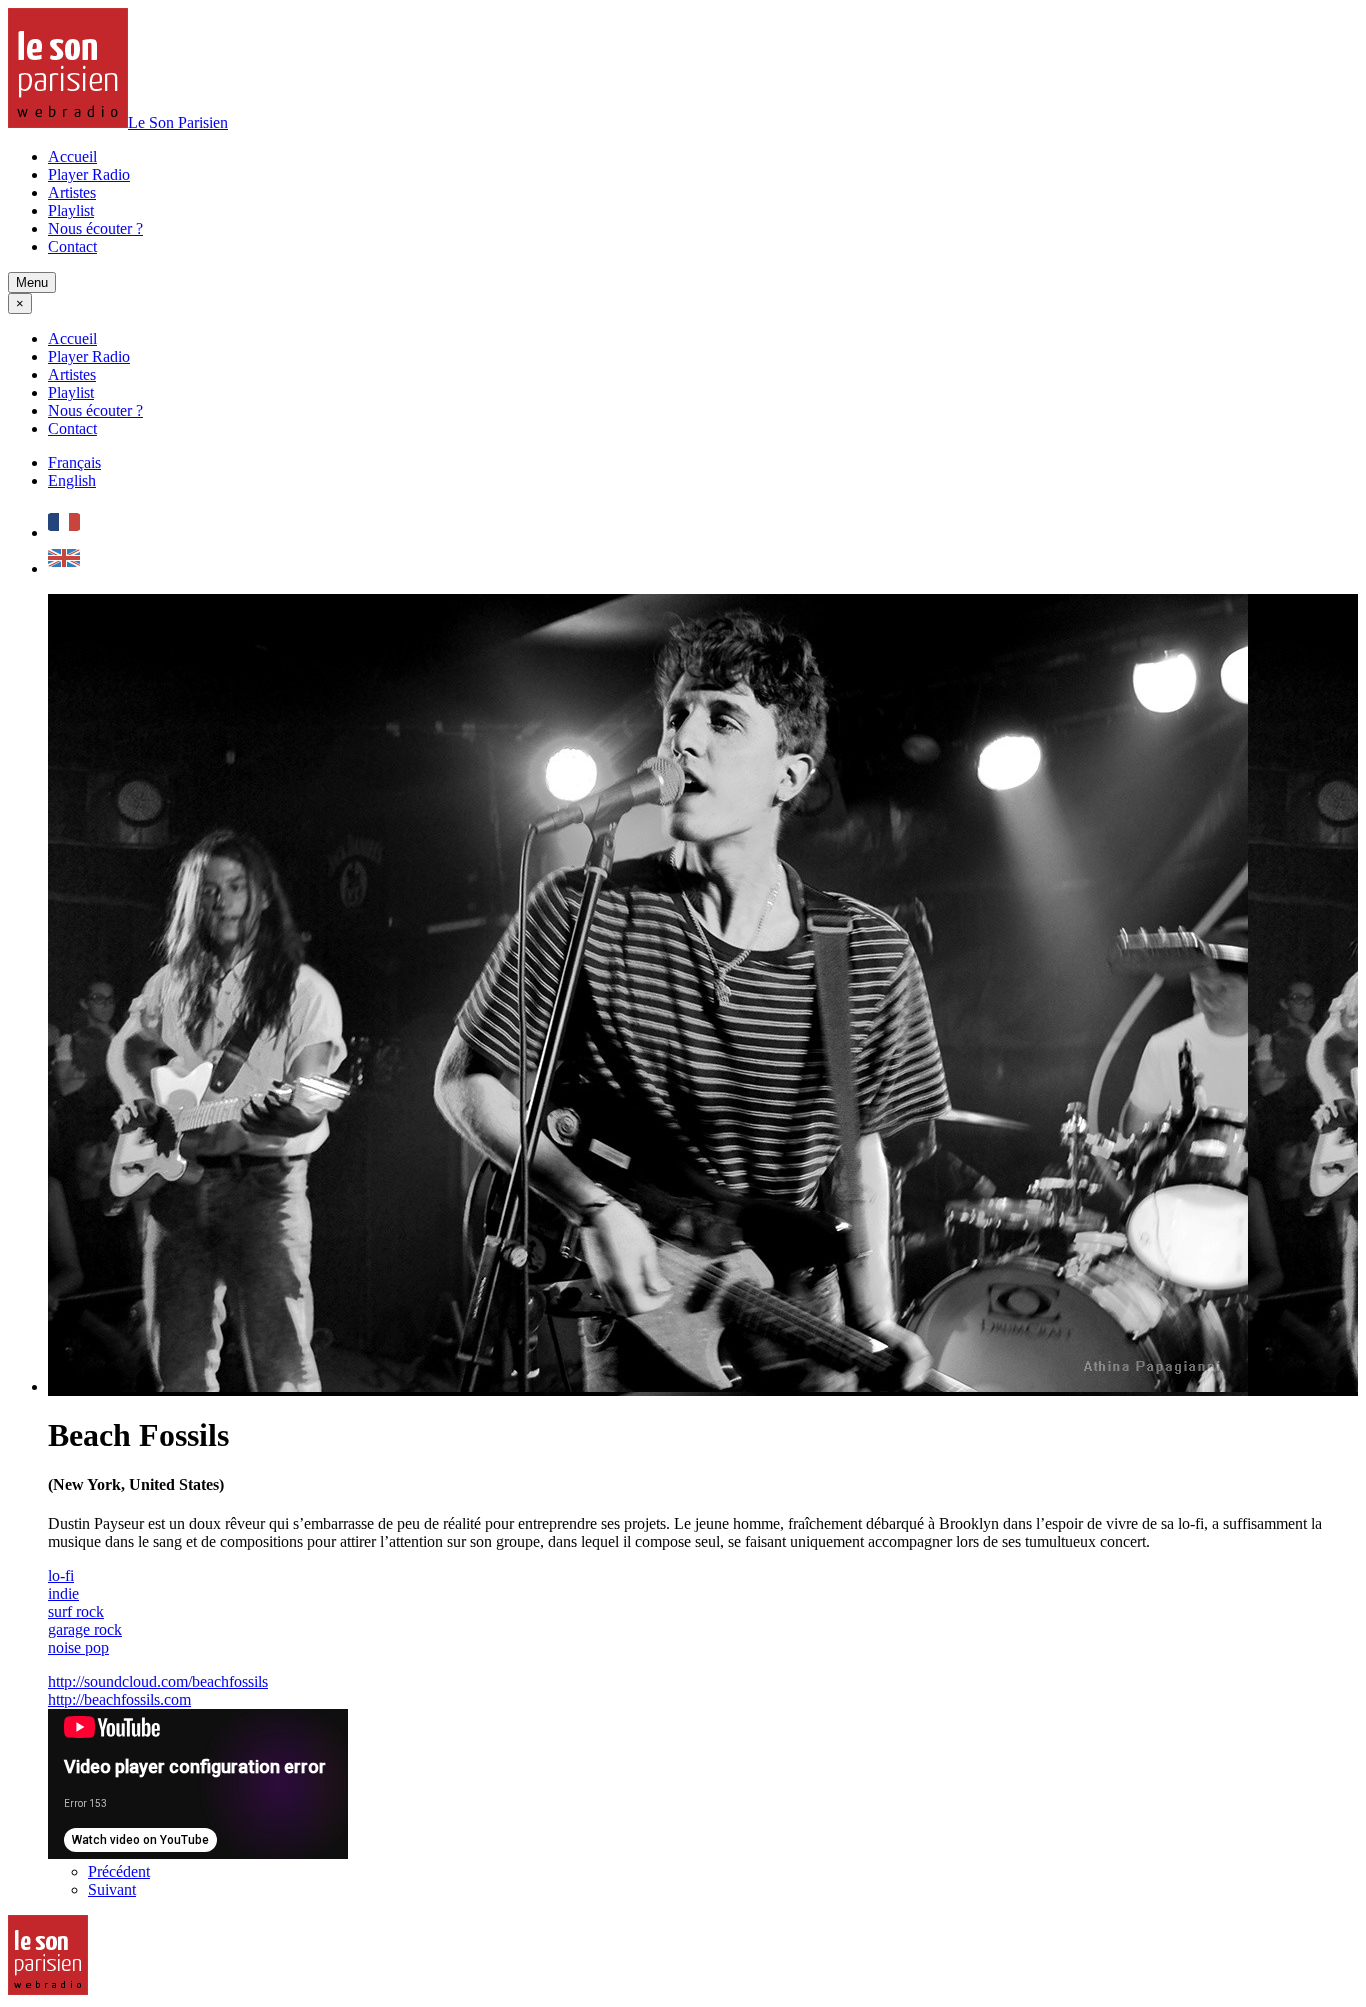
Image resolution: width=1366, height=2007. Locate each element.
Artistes (72, 192)
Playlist (71, 210)
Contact (72, 246)
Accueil (72, 156)
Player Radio (89, 174)
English (72, 480)
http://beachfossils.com (119, 1699)
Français (74, 462)
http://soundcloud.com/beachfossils (158, 1681)
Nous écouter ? (95, 228)
